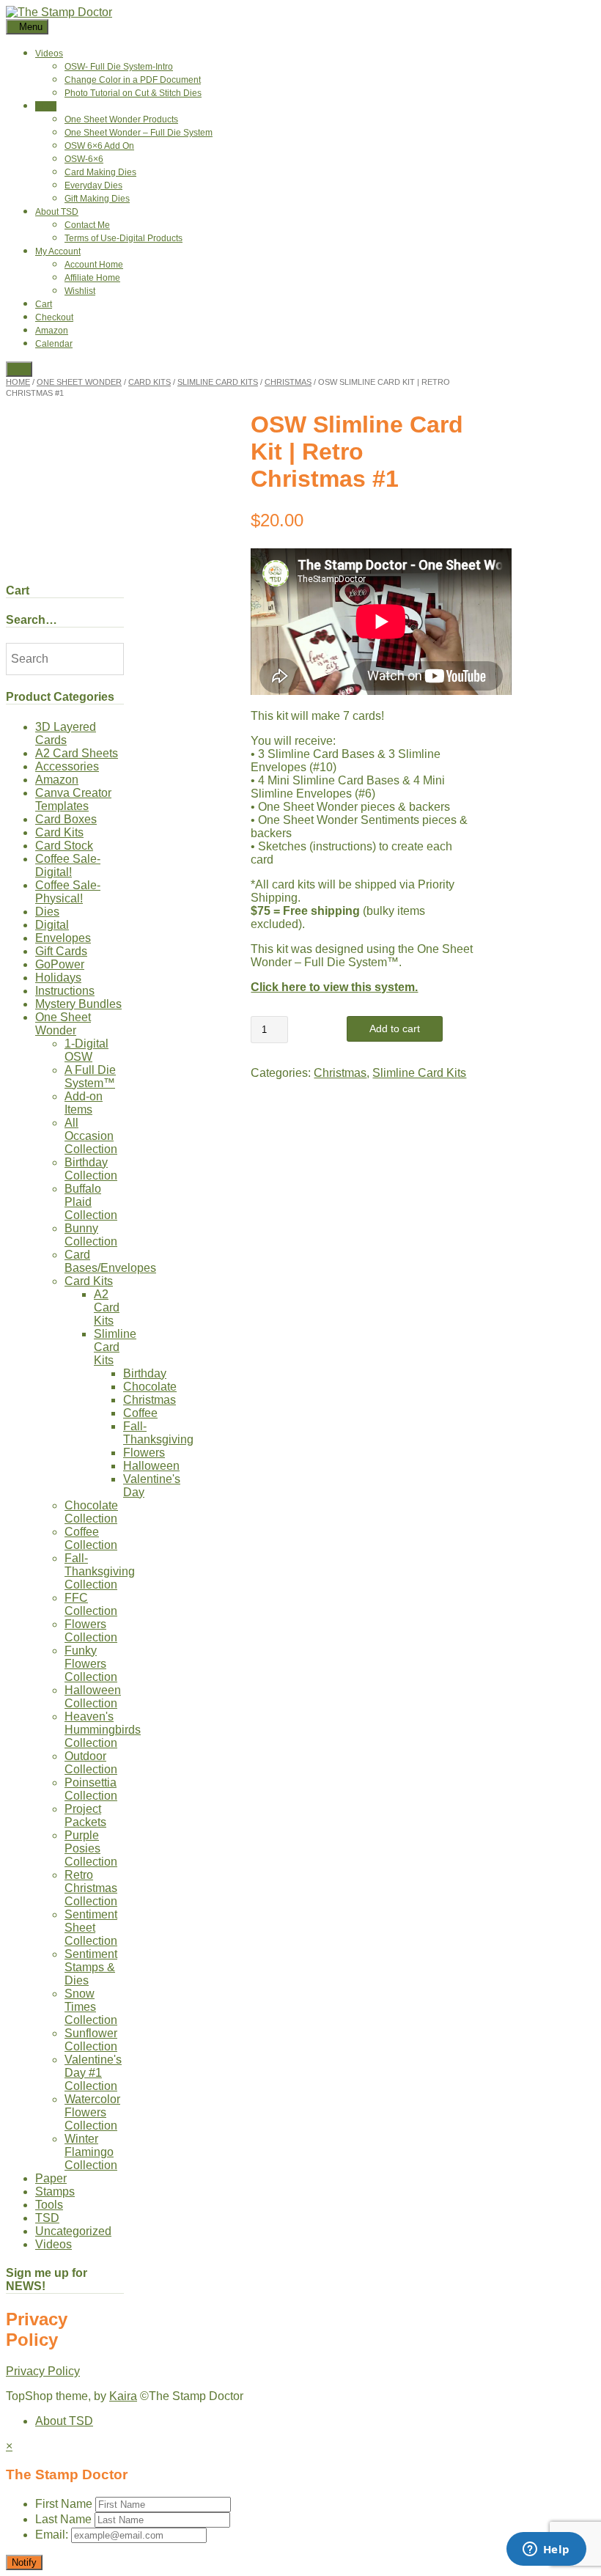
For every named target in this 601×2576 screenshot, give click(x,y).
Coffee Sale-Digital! (68, 865)
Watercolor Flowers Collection (92, 2112)
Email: (53, 2535)
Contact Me (87, 225)
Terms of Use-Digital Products (123, 238)
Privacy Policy (43, 2371)
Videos (49, 54)
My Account (58, 251)
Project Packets (85, 1815)
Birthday (145, 1373)
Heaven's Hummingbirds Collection (103, 1730)
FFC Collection (91, 1604)
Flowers (144, 1453)
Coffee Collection (91, 1538)
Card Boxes (66, 819)
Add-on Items (84, 1103)
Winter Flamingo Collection (91, 2152)
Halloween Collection (93, 1697)
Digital (52, 925)
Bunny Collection (91, 1235)
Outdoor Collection (91, 1763)
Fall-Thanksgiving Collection (100, 1571)
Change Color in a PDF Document (133, 80)
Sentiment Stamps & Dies (91, 1967)
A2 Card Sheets (77, 753)
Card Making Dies (100, 172)
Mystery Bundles (78, 1004)
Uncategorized (73, 2231)
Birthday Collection (91, 1169)
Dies (47, 912)
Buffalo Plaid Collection (91, 1202)
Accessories (67, 766)
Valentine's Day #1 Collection (93, 2073)
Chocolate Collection (91, 1512)
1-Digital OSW (86, 1050)
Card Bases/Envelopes (110, 1261)
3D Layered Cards (66, 733)
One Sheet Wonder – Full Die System (139, 133)
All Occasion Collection (91, 1136)
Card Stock (64, 846)
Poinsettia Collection (91, 1789)
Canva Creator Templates (73, 799)
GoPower (60, 964)
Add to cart (395, 1028)
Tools (49, 2205)
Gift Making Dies (97, 199)
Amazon (52, 331)
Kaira (123, 2396)
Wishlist (80, 291)
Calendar (54, 344)
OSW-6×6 (84, 159)
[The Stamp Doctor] (59, 12)
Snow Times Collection (91, 2007)
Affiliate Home (92, 278)
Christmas (288, 382)
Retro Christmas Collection (91, 1888)
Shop (46, 106)
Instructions (65, 991)
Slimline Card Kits (218, 382)
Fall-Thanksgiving (158, 1433)
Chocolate (150, 1387)
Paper (51, 2178)
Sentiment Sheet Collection (91, 1928)
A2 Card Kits (107, 1307)
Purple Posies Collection (91, 1848)
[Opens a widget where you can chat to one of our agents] (546, 2550)
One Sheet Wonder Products (121, 119)
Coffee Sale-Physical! (68, 892)
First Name (64, 2504)
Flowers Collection (91, 1631)
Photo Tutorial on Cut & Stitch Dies (133, 93)
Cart (44, 304)
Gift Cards (61, 951)
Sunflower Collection (91, 2040)
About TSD (57, 212)
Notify (24, 2562)
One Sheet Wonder (79, 382)
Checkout (54, 317)
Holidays (58, 978)
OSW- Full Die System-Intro (119, 67)
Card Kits (150, 382)
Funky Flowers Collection (91, 1664)
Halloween (151, 1466)
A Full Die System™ (90, 1077)
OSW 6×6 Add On (99, 146)
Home (18, 382)
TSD (47, 2218)
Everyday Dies (93, 185)
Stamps (55, 2192)
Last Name (63, 2519)
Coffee (140, 1413)
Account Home (94, 265)
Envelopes (63, 938)
